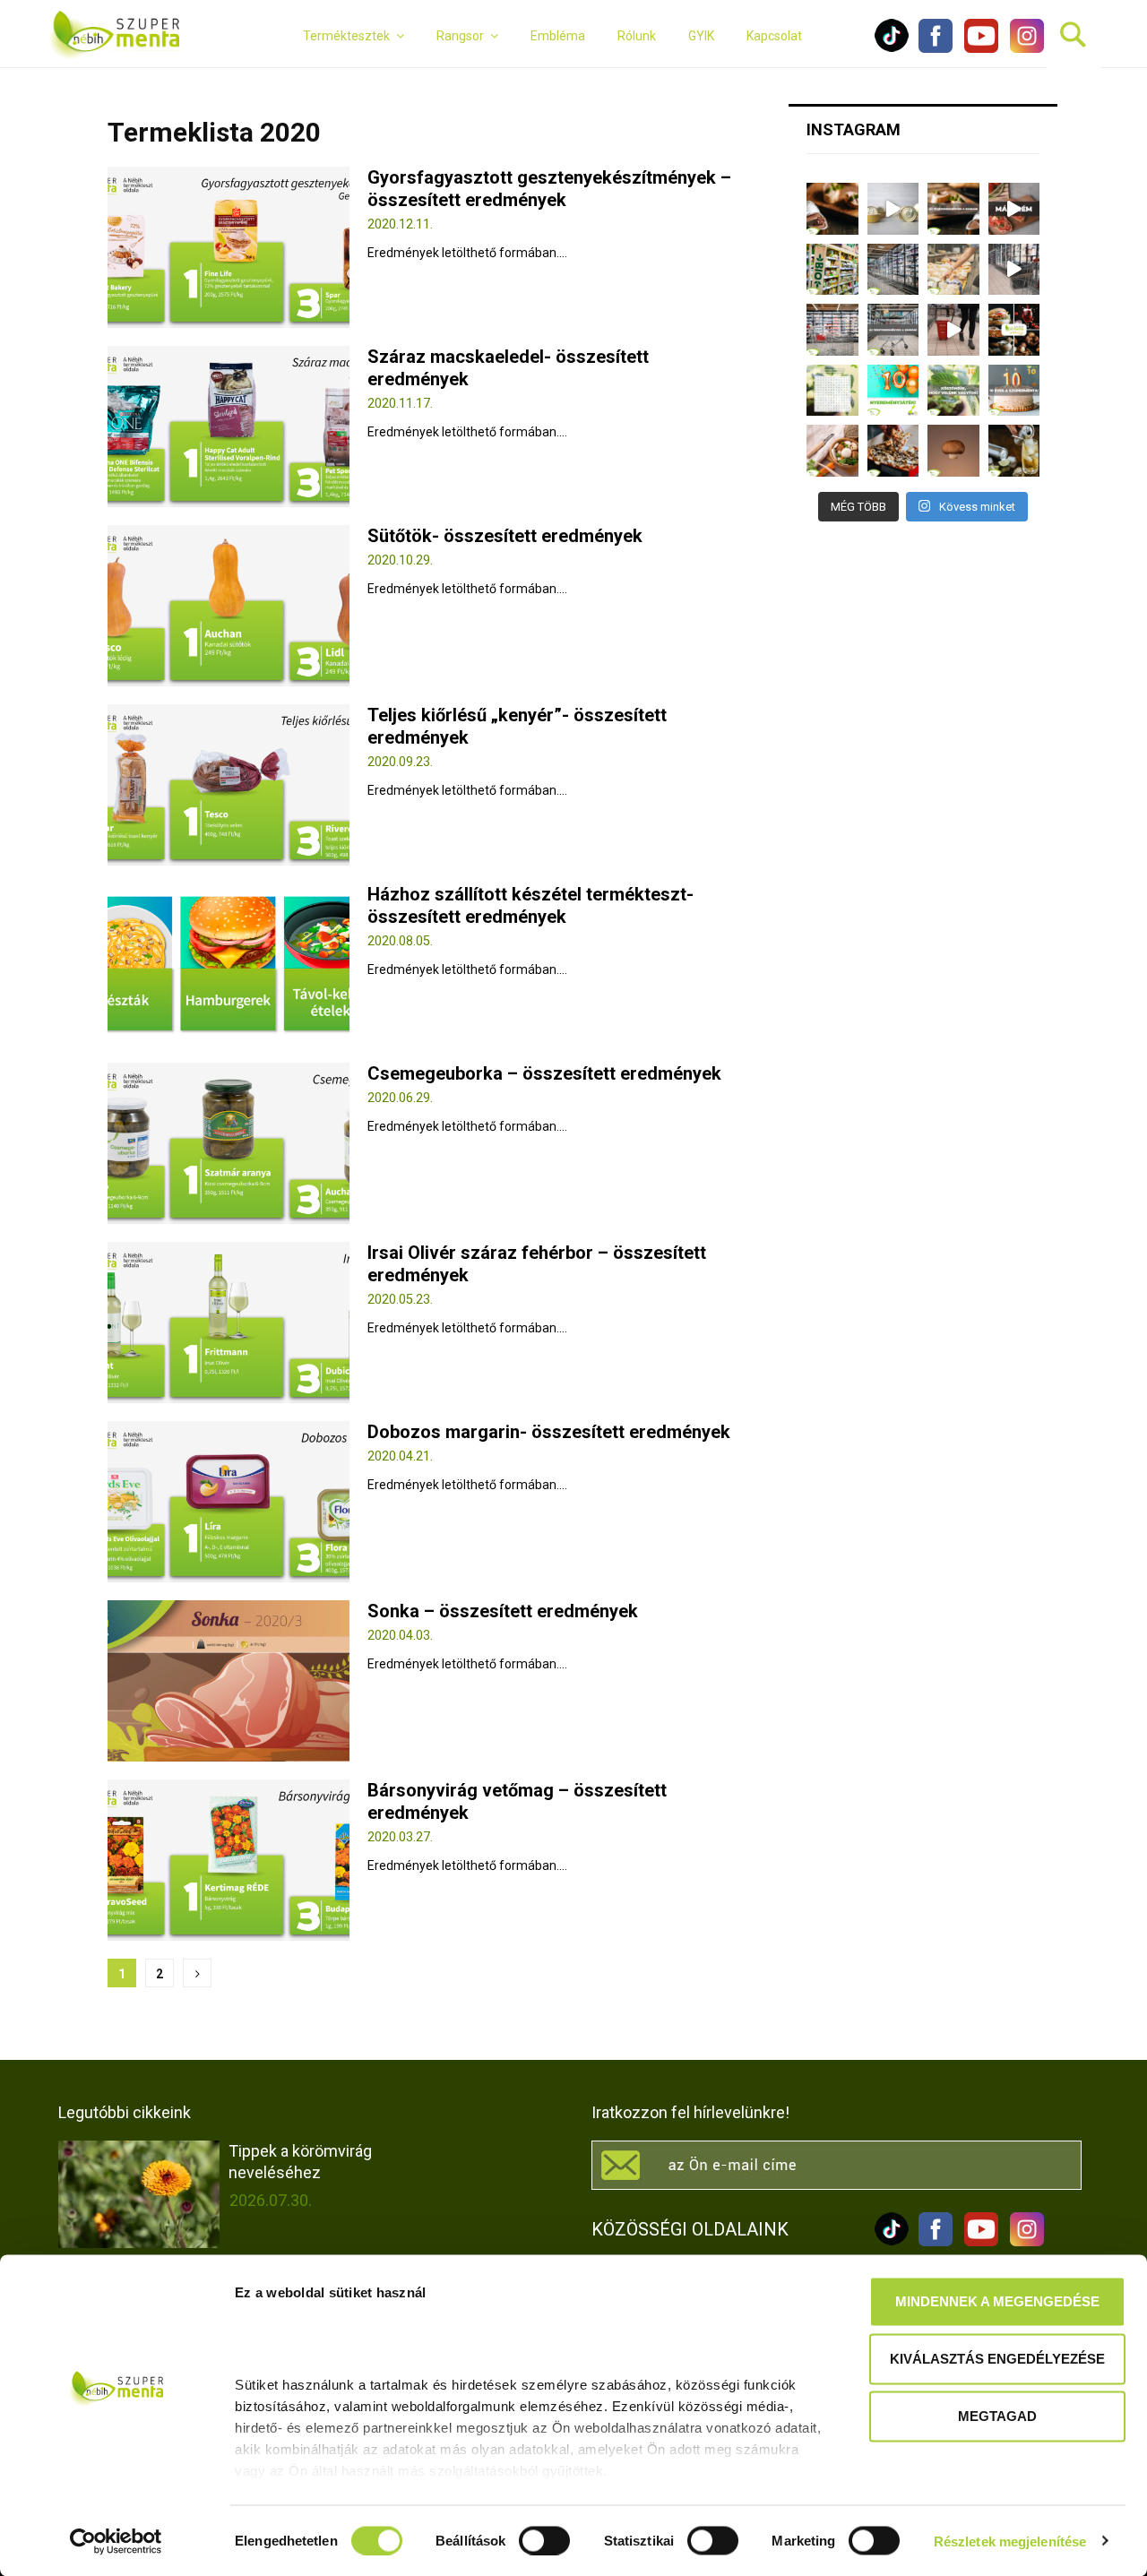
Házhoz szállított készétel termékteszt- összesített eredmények (530, 905)
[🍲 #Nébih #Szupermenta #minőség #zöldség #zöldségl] (832, 451)
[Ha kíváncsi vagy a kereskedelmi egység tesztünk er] (1014, 270)
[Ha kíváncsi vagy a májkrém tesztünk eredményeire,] (893, 209)
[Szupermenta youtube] (977, 48)
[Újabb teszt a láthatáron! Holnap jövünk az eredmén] (1014, 209)
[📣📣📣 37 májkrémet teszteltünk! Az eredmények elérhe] (953, 209)
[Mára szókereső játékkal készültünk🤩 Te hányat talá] (832, 391)
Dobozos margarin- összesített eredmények (549, 1432)
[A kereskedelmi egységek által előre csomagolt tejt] (953, 270)
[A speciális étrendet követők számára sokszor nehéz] (832, 270)
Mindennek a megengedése (997, 2301)
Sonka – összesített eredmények (503, 1611)
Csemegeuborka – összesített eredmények (544, 1073)
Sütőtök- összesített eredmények (505, 536)
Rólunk (637, 36)
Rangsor (460, 36)
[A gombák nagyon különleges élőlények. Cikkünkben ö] (953, 451)
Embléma (558, 36)
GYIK (701, 36)
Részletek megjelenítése (1010, 2541)
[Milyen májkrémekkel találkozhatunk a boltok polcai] (832, 209)
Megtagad (997, 2416)
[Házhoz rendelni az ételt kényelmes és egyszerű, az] (893, 451)
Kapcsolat (774, 36)
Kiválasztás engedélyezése (997, 2359)
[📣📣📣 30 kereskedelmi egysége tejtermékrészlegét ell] (893, 330)
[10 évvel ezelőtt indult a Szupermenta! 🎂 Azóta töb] (953, 391)
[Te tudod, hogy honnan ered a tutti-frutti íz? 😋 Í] (1014, 451)
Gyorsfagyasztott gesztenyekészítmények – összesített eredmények (549, 189)
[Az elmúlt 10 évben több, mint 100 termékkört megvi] (1014, 330)
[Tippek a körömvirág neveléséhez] (139, 2194)
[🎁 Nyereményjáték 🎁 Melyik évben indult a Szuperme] (893, 391)
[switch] (544, 2540)
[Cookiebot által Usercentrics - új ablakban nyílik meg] (116, 2541)
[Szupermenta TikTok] (892, 48)
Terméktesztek (346, 36)
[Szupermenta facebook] (936, 48)
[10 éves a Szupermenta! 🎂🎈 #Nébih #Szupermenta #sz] (1014, 391)
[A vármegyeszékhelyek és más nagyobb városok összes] (832, 330)
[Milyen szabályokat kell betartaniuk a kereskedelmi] (893, 270)
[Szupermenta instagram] (1022, 48)
